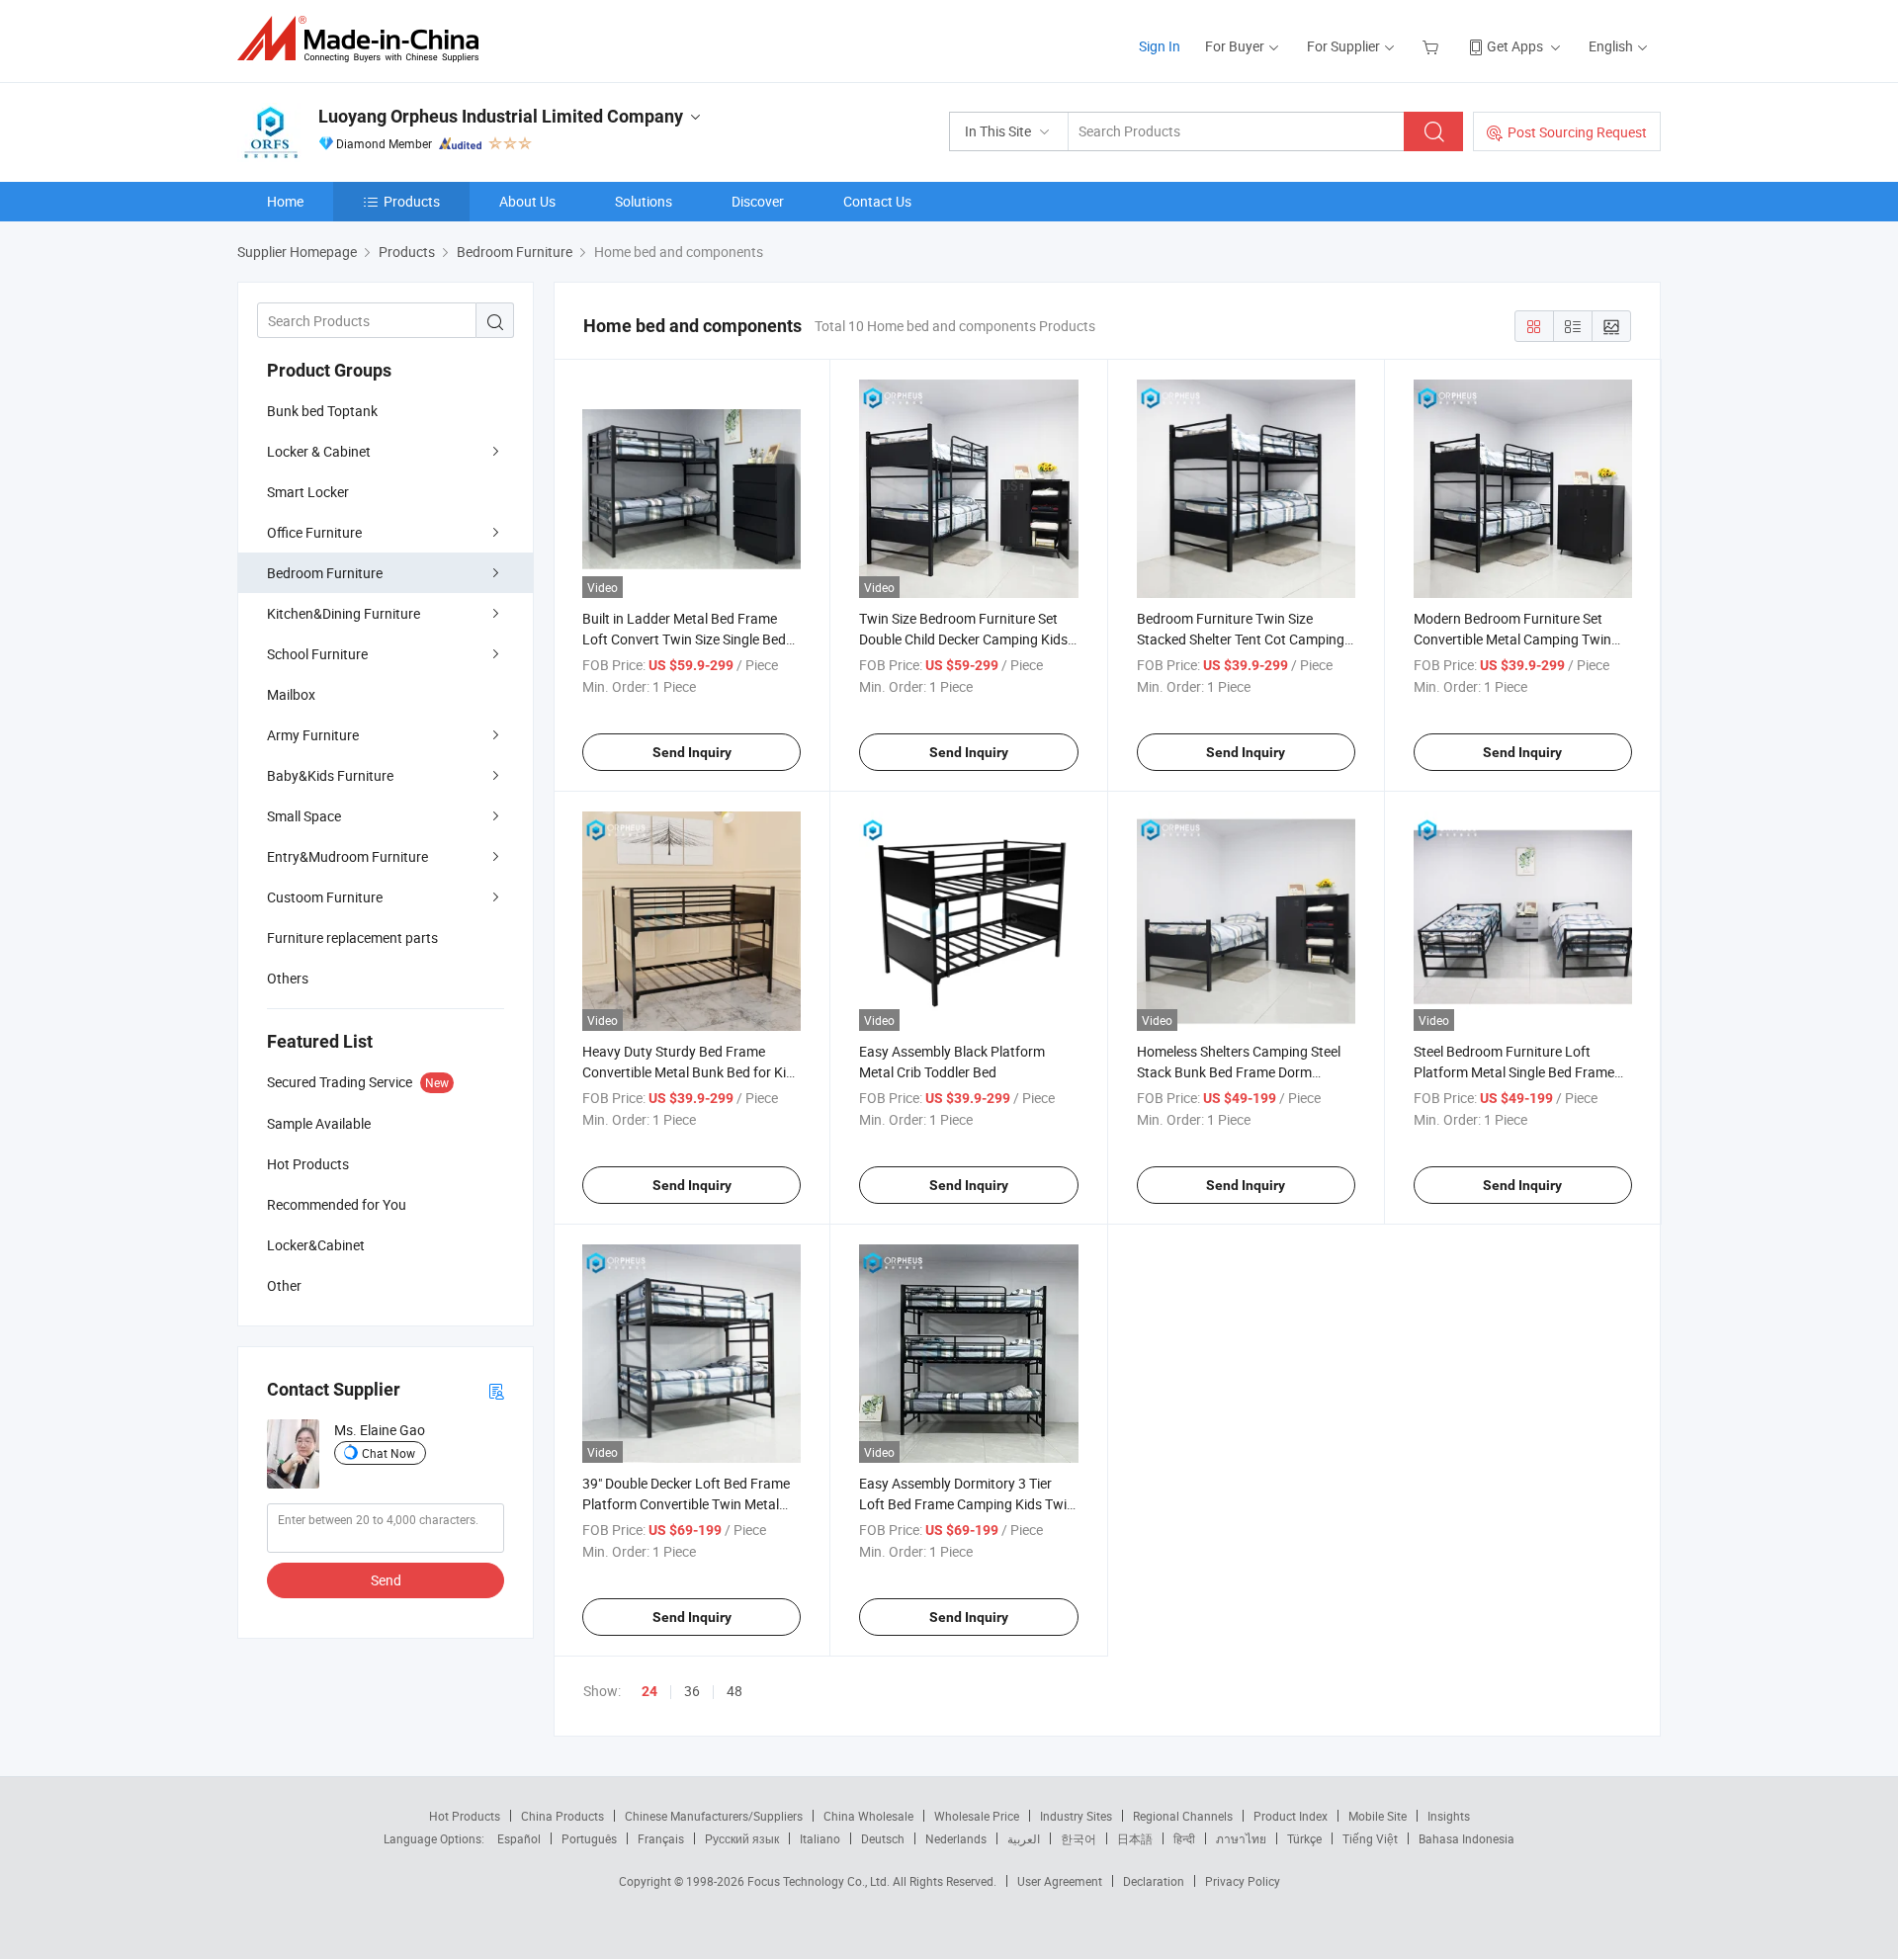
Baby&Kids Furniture (330, 775)
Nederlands (956, 1838)
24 (649, 1691)
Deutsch (883, 1838)
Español (519, 1838)
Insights (1449, 1816)
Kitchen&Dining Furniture (344, 613)
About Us (527, 201)
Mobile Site (1378, 1816)
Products (412, 201)
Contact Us (877, 201)
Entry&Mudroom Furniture (347, 856)
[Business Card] (496, 1390)
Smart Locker (308, 492)
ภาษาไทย (1241, 1838)
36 (692, 1691)
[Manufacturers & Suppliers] (364, 39)
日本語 (1135, 1838)
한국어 (1078, 1838)
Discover (758, 201)
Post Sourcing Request (1577, 132)
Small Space (304, 816)
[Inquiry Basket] (1433, 46)
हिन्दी (1184, 1838)
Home (285, 201)
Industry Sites (1076, 1816)
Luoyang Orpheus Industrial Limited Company (501, 116)
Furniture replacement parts (352, 937)
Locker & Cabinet (319, 451)
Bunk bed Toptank (322, 411)
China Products (562, 1816)
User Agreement (1060, 1881)
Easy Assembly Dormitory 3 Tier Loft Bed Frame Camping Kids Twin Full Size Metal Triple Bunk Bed (967, 1504)
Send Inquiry (692, 752)
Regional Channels (1183, 1816)
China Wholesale (868, 1816)
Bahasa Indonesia (1467, 1838)
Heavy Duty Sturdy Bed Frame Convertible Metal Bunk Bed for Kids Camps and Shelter (691, 1072)
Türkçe (1304, 1838)
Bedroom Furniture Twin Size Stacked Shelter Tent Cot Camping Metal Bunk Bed (1241, 639)
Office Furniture (314, 532)
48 (734, 1691)
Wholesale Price (977, 1816)
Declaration (1154, 1881)
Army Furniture (313, 735)
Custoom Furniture (325, 897)
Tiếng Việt (1370, 1838)
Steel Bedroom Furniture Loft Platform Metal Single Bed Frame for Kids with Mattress (1514, 1072)
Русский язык (742, 1838)
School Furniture (317, 654)
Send (386, 1580)
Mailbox (291, 694)
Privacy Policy (1243, 1881)
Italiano (820, 1838)
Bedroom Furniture (325, 573)
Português (589, 1838)
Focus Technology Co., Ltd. (820, 1881)
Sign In (1160, 46)
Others (288, 978)
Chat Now (388, 1453)
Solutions (644, 201)
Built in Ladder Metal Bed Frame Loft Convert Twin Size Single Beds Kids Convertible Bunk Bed (688, 639)
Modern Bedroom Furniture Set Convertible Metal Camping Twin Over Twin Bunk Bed (1512, 639)
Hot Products (465, 1816)
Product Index (1291, 1816)
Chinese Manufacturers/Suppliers (714, 1816)
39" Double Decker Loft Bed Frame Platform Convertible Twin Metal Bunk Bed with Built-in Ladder (686, 1504)
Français (661, 1838)
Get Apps (1515, 46)
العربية (1024, 1838)
